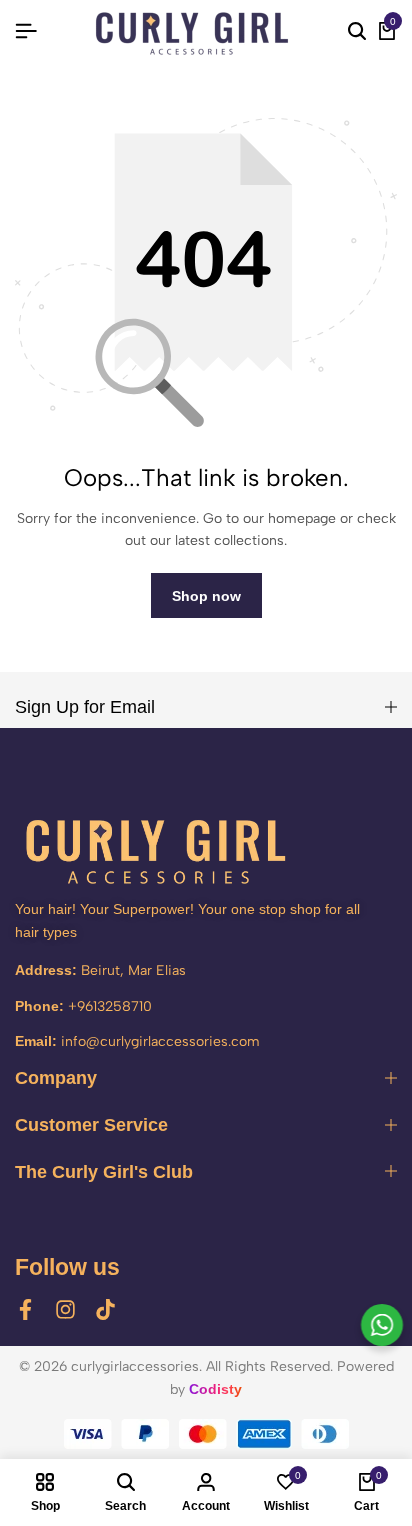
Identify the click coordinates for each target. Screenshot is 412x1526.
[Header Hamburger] (26, 31)
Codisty (215, 1389)
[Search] (357, 32)
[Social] (25, 1309)
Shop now (206, 596)
